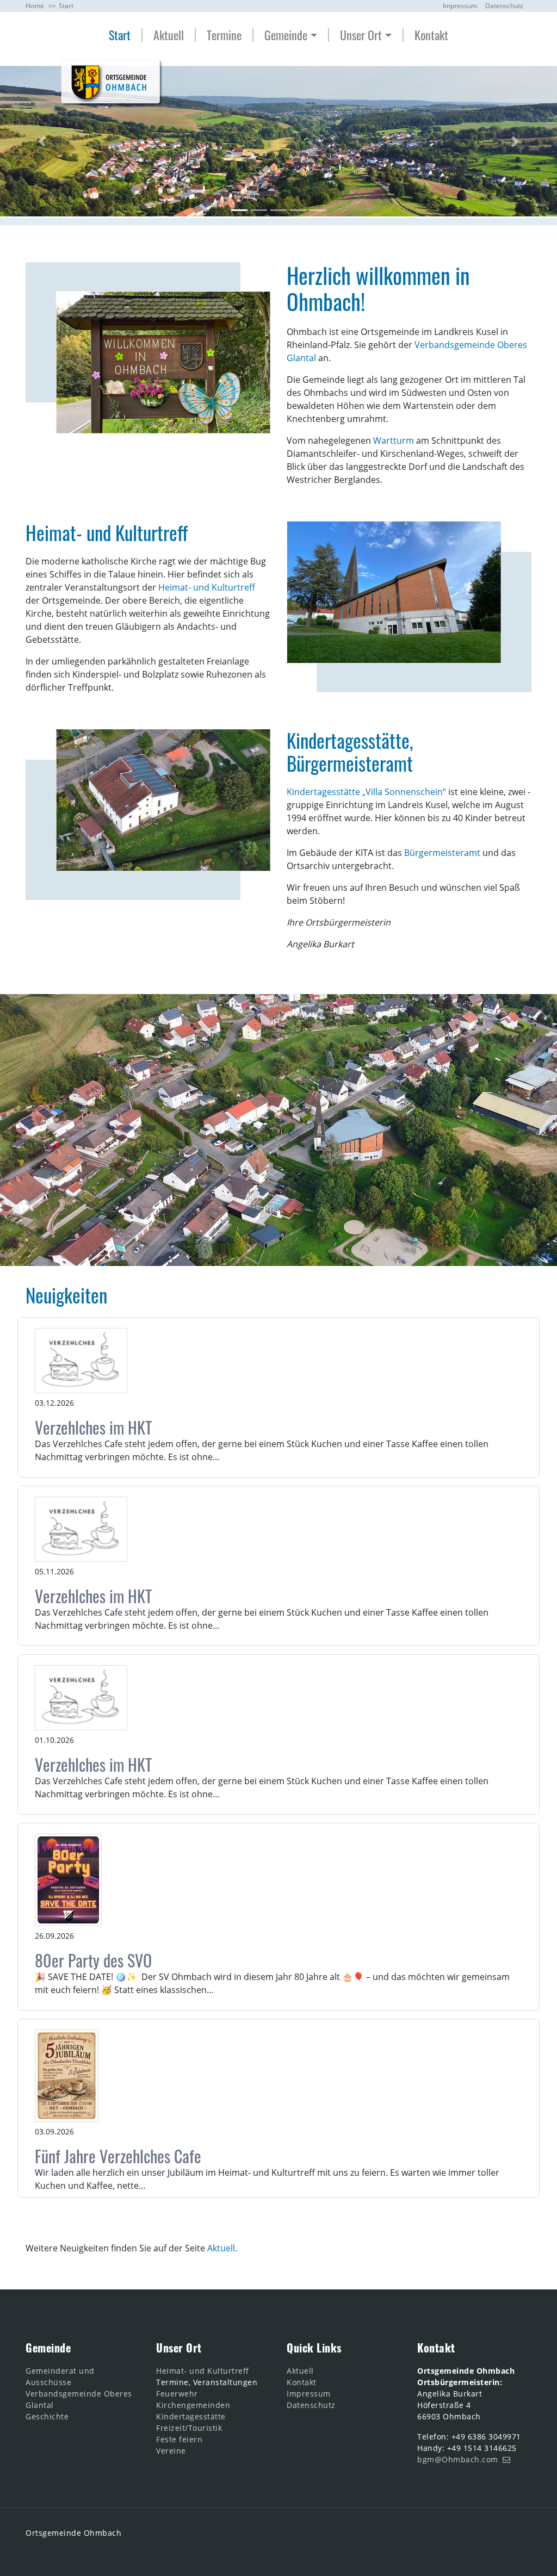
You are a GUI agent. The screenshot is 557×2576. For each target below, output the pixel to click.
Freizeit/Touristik (189, 2428)
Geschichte (47, 2416)
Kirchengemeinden (193, 2405)
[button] (42, 142)
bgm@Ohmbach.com (458, 2459)
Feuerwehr (177, 2394)
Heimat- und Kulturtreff (207, 587)
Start (120, 35)
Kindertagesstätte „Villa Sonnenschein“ (366, 792)
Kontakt (431, 35)
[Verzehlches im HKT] (81, 1361)
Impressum (460, 6)
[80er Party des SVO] (68, 1880)
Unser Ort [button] (361, 35)
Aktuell (169, 35)
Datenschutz (504, 6)
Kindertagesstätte (191, 2416)
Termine (224, 35)
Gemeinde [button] (286, 35)
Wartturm (394, 440)
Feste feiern (179, 2439)
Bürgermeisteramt (442, 853)
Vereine (171, 2451)
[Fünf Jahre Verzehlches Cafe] (67, 2076)
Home (35, 6)
